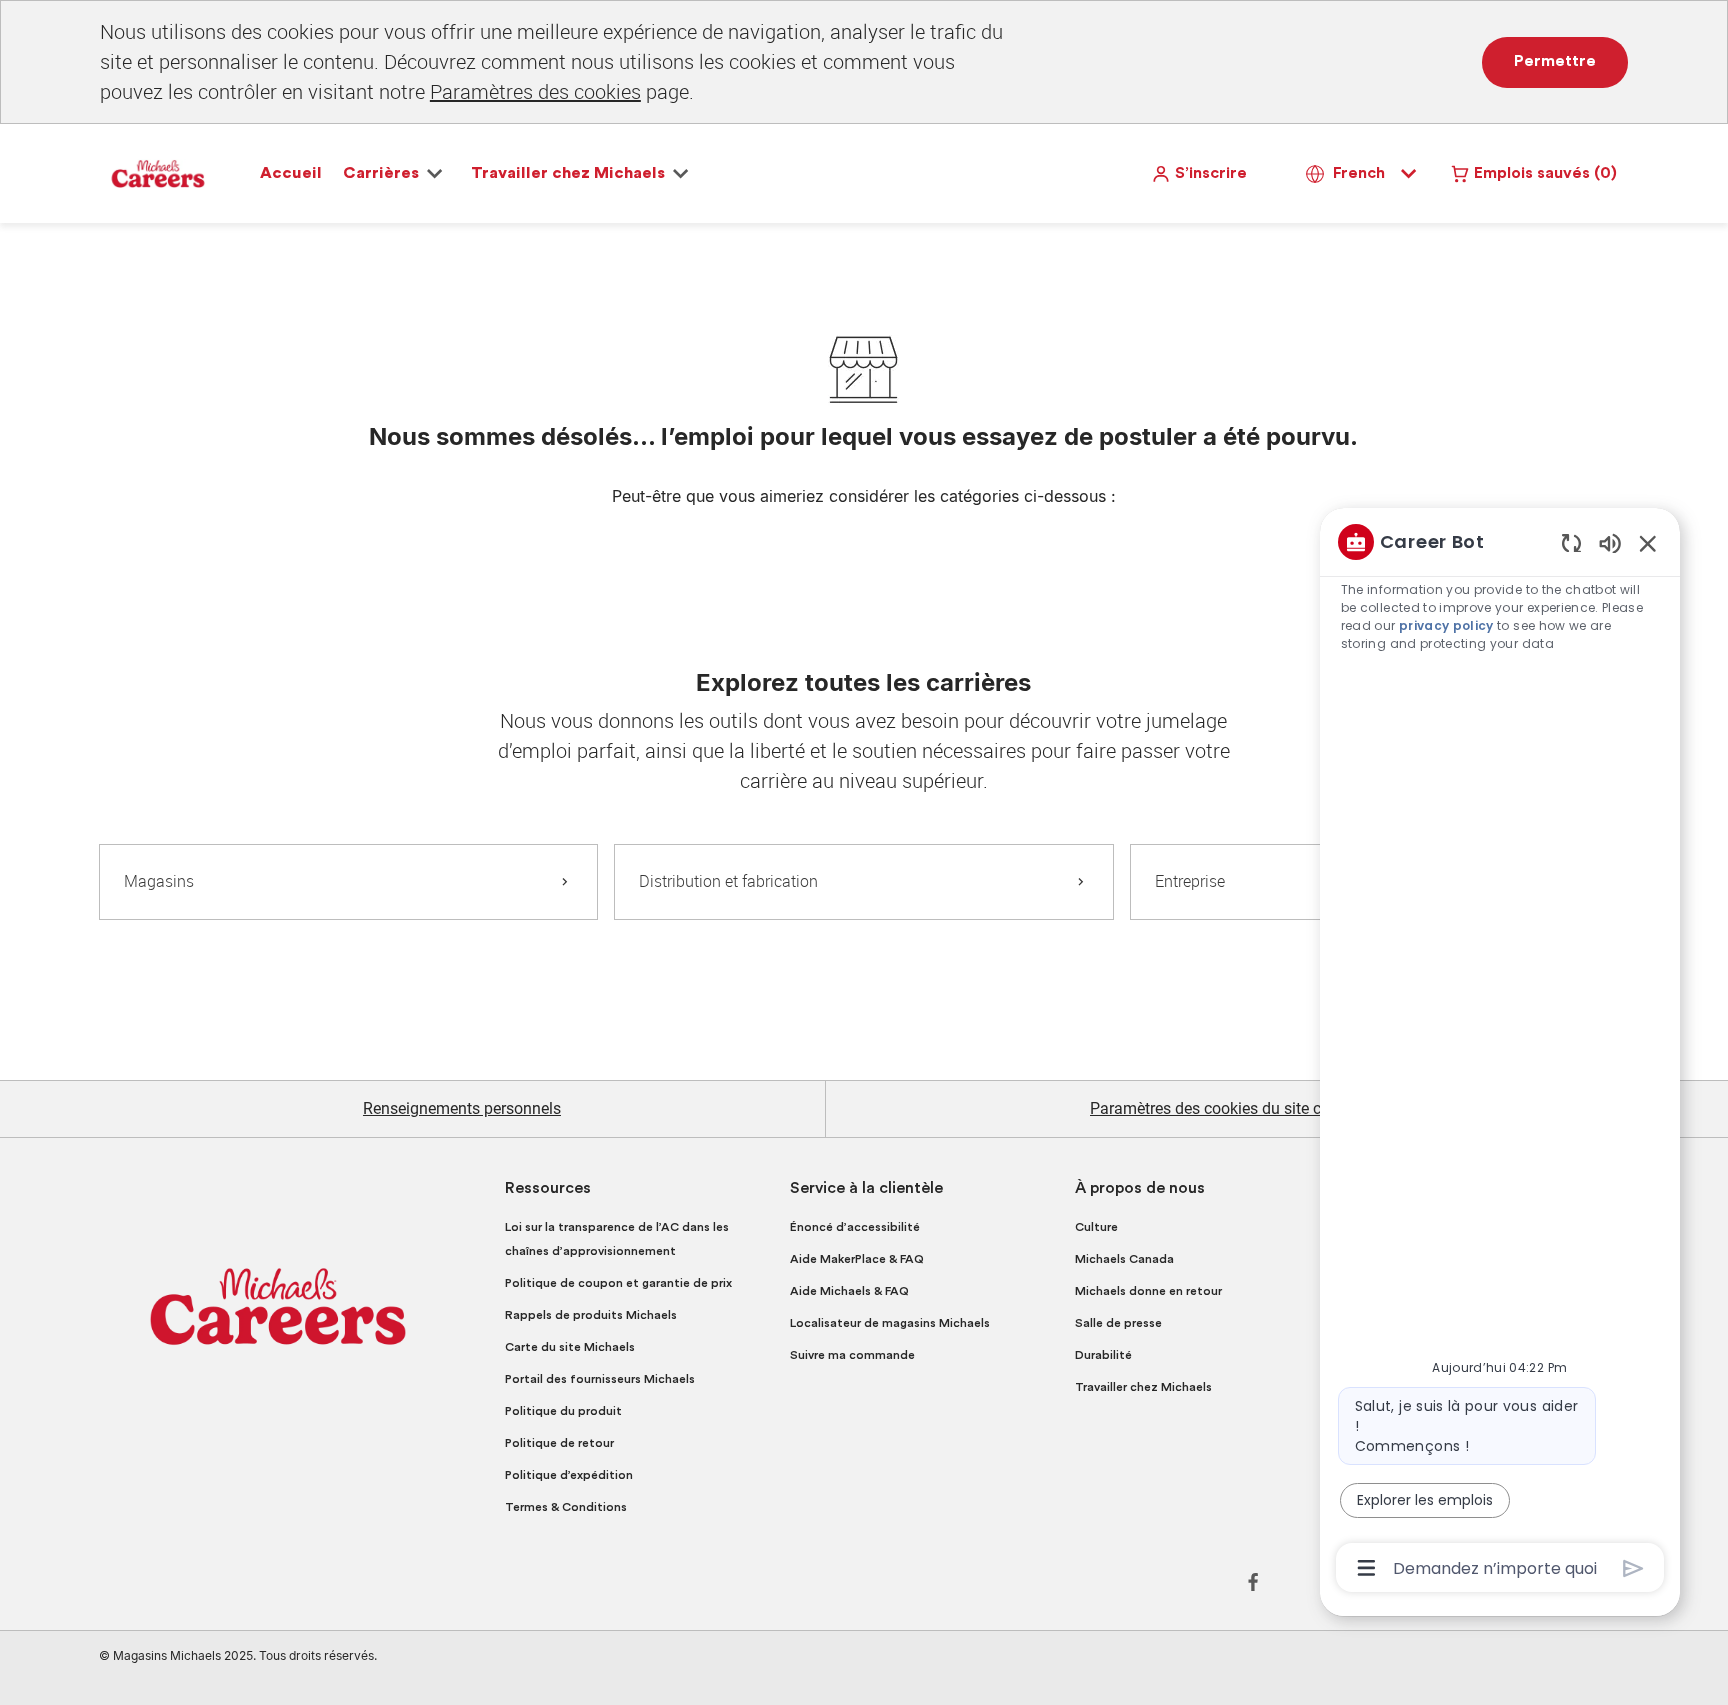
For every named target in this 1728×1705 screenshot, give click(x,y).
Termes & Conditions (566, 1507)
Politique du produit (563, 1411)
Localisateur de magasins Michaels (890, 1323)
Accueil (291, 173)
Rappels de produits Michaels (591, 1315)
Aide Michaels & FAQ (849, 1291)
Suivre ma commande (852, 1355)
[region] (1500, 1053)
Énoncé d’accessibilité (855, 1227)
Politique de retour (559, 1443)
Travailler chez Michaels (1143, 1387)
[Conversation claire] (1571, 542)
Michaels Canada (1124, 1259)
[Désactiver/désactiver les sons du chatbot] (1610, 542)
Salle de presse (1118, 1323)
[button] (1199, 173)
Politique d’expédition (569, 1475)
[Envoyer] (1633, 1568)
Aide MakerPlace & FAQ (857, 1259)
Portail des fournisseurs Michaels (600, 1379)
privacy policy (1446, 625)
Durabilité (1103, 1355)
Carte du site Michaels (570, 1347)
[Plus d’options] (1366, 1568)
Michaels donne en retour (1148, 1291)
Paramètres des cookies (535, 91)
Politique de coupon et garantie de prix (618, 1283)
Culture (1096, 1227)
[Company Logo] (158, 172)
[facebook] (1253, 1582)
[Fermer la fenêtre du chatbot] (1648, 543)
